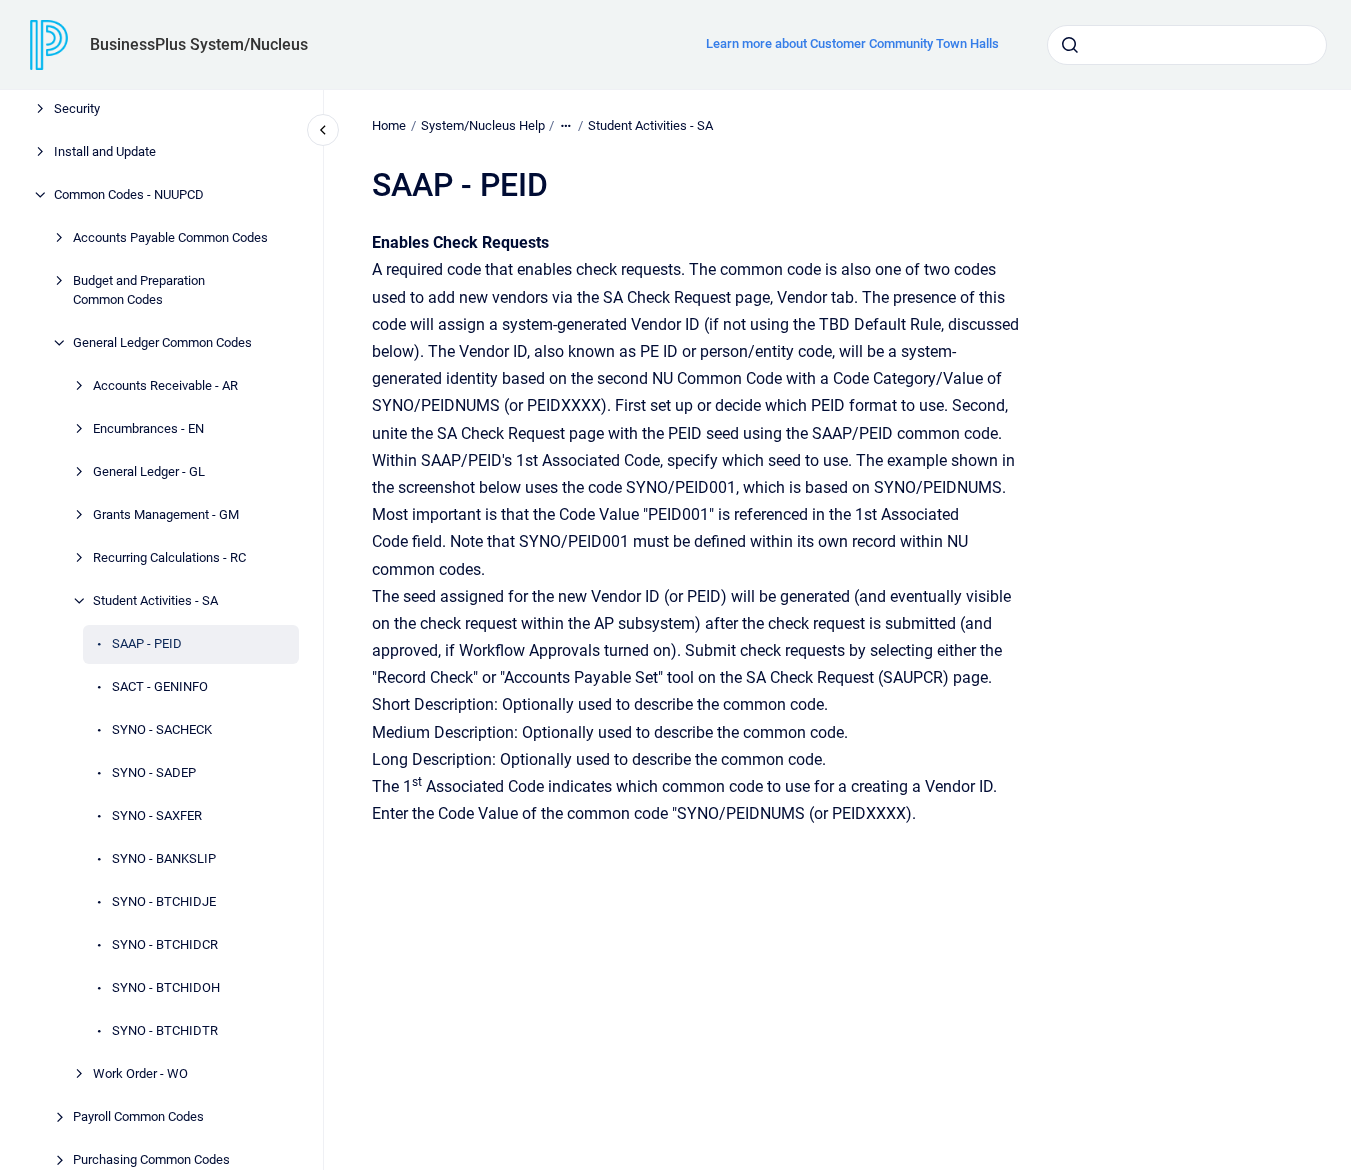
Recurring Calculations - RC (169, 557)
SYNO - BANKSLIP (164, 858)
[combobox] (1187, 45)
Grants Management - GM (166, 514)
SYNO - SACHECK (162, 729)
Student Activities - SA (155, 600)
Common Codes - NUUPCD (129, 194)
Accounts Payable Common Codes (170, 237)
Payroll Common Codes (138, 1116)
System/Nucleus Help (483, 125)
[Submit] (1070, 45)
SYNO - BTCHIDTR (165, 1030)
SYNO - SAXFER (157, 815)
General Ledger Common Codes (162, 342)
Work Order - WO (140, 1073)
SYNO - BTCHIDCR (165, 944)
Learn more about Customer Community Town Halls (852, 43)
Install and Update (105, 151)
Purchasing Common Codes (151, 1159)
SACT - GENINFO (160, 686)
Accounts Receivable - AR (165, 385)
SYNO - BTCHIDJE (164, 901)
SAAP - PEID (147, 643)
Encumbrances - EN (148, 428)
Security (77, 108)
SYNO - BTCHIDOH (166, 987)
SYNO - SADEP (154, 772)
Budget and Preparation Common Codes (139, 290)
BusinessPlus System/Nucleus (199, 44)
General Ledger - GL (149, 471)
